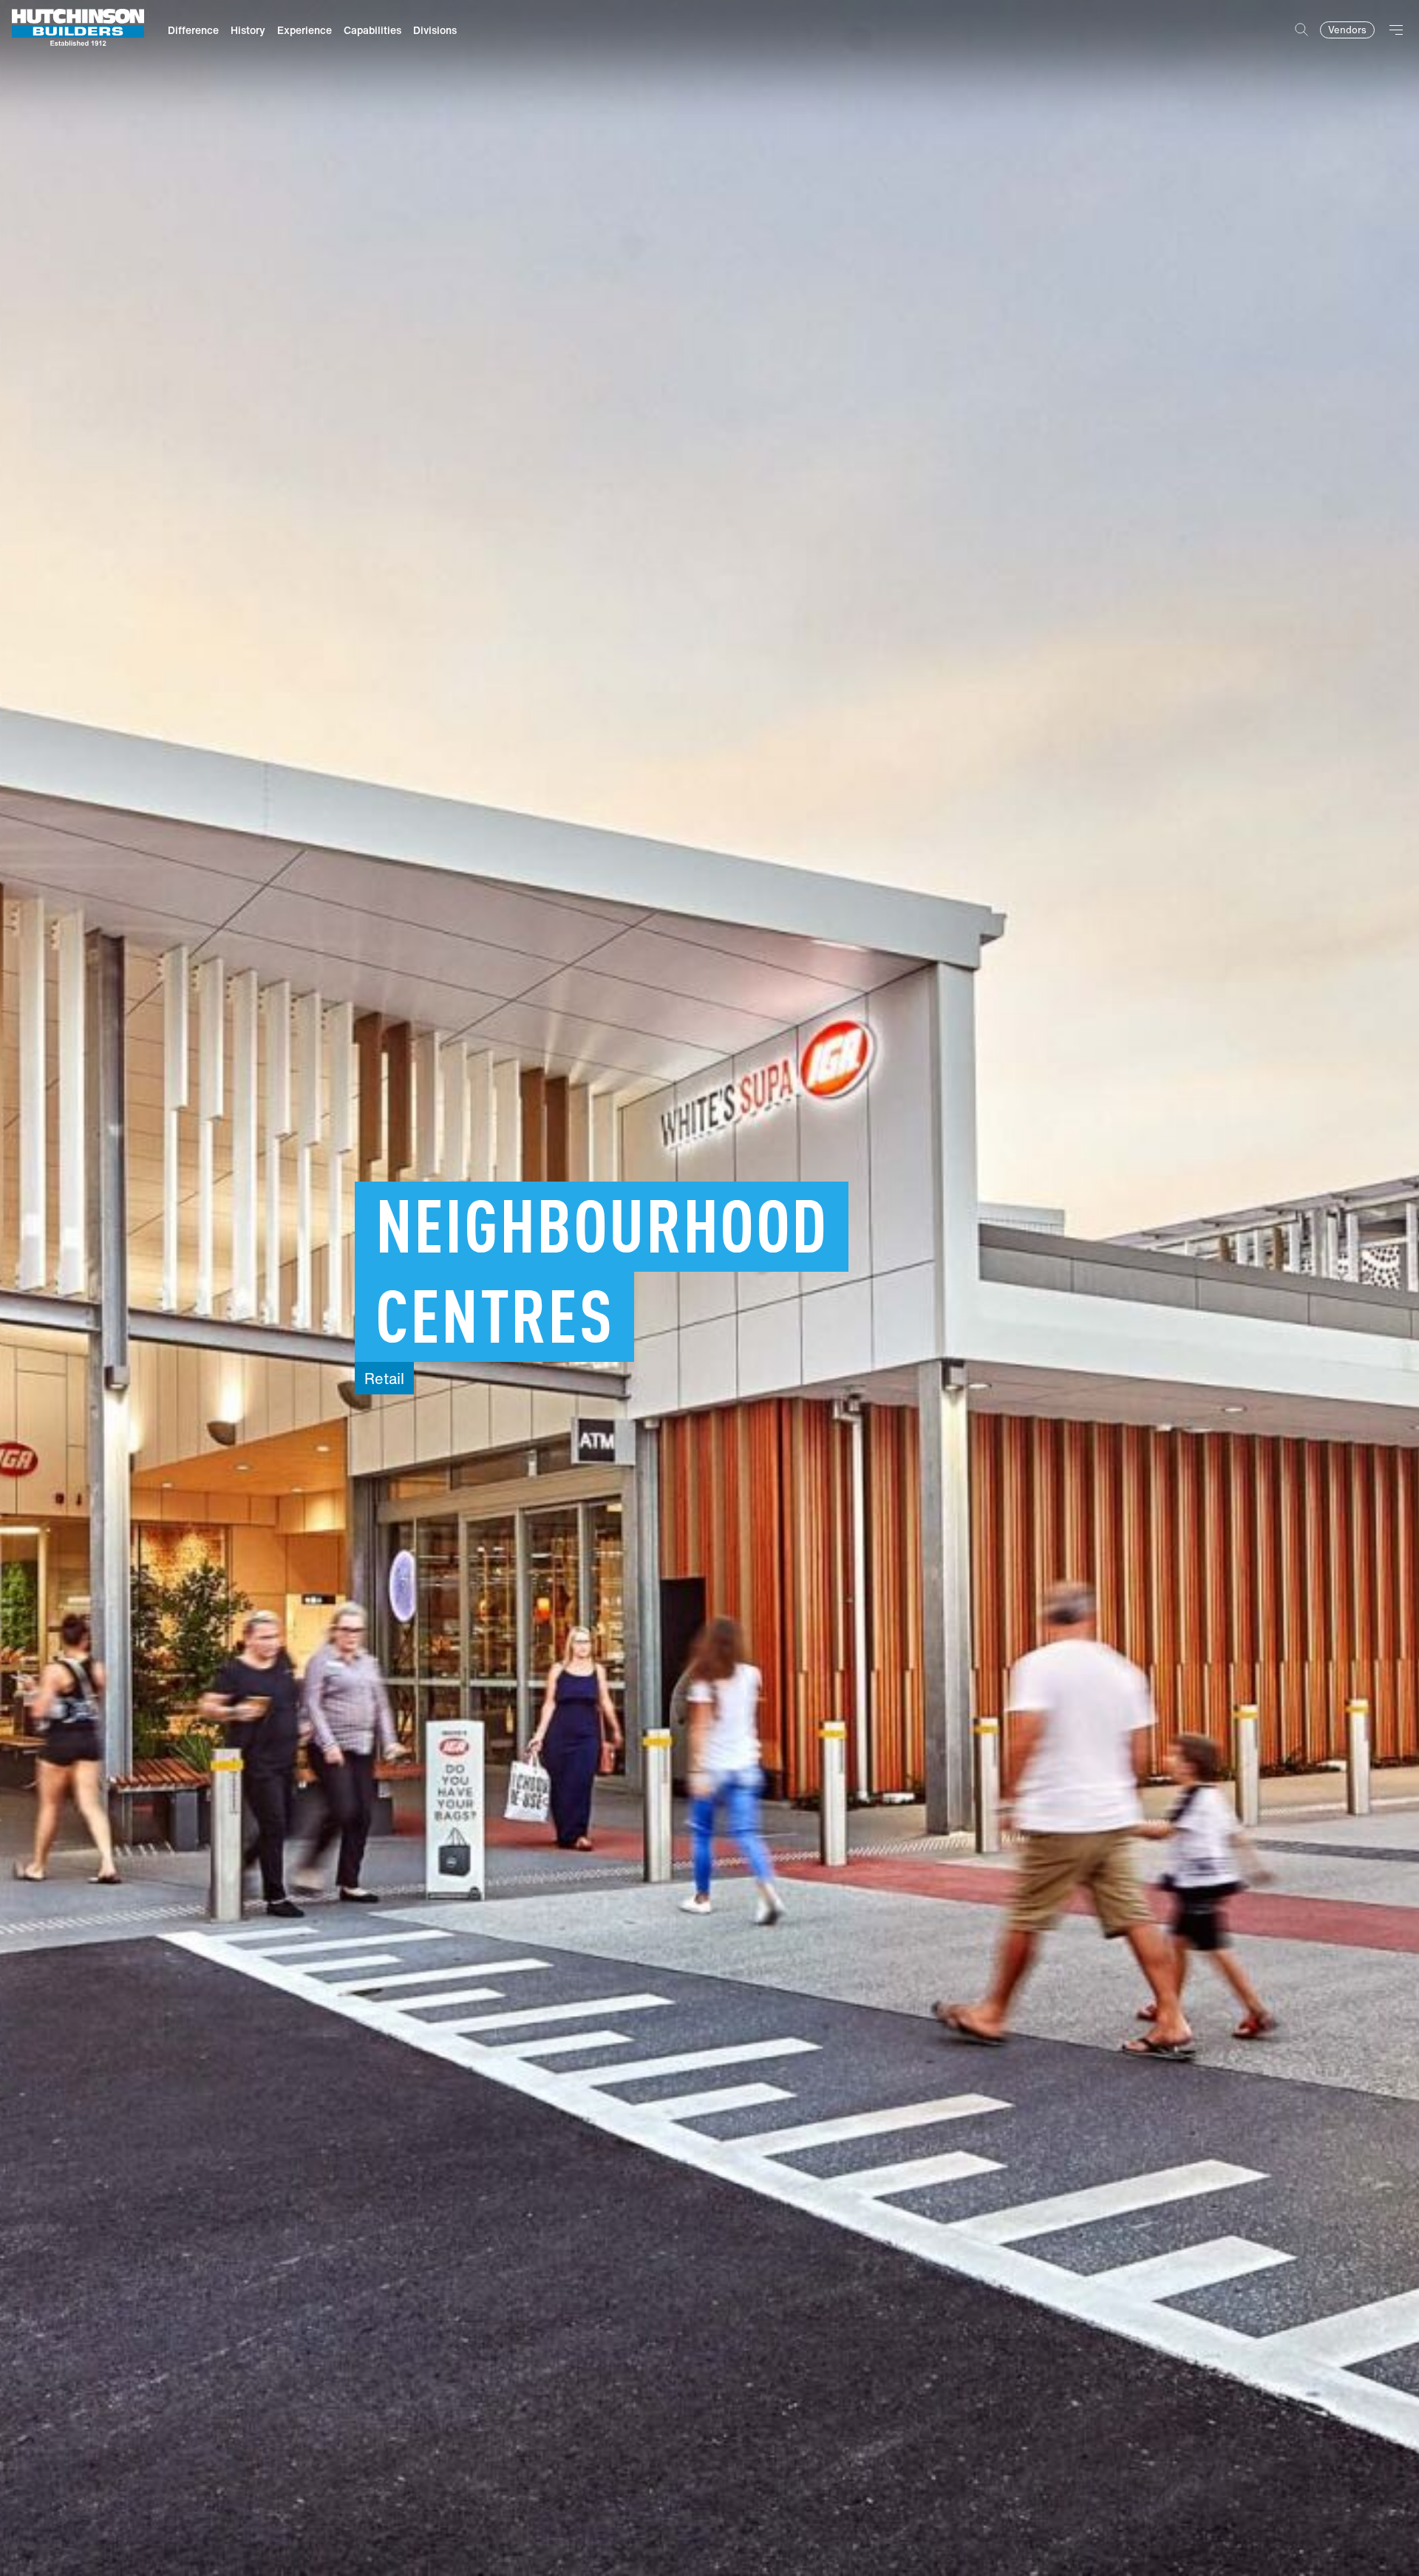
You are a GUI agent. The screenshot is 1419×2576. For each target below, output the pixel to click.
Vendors (1347, 30)
